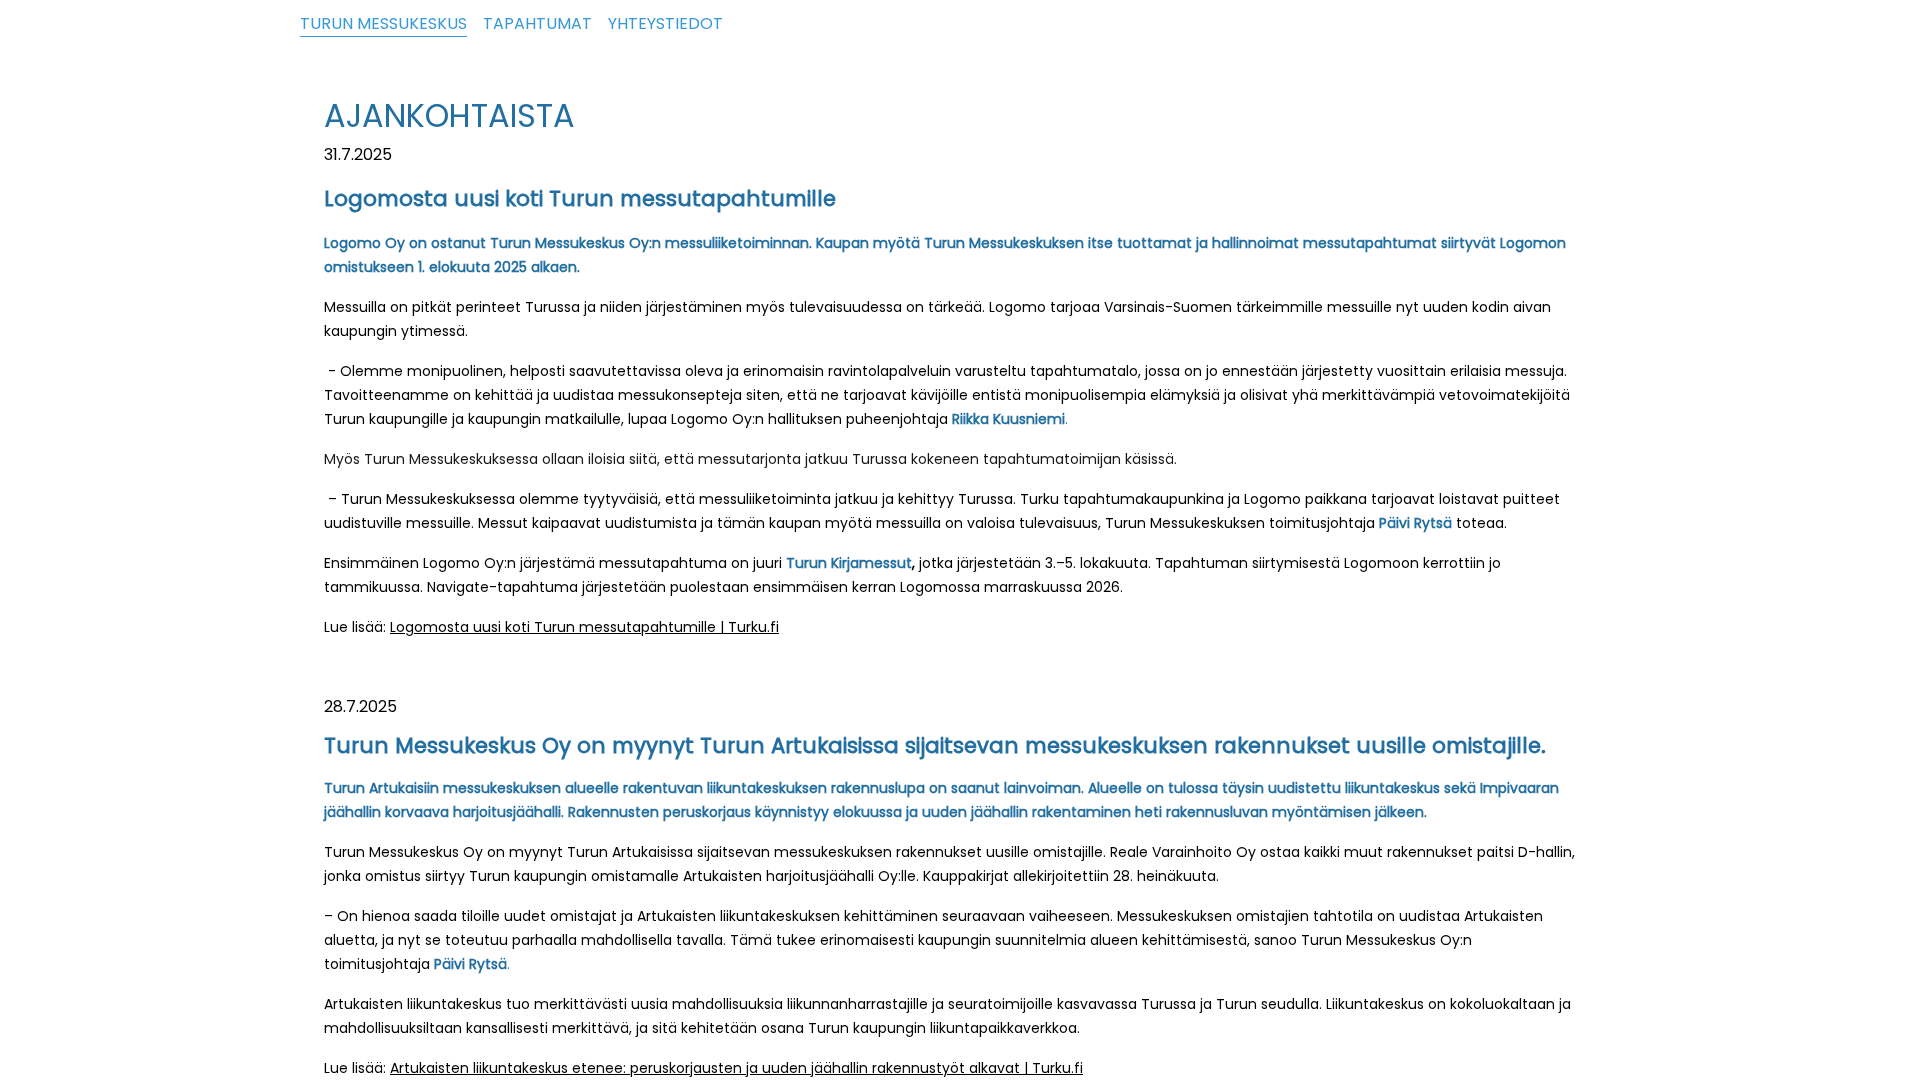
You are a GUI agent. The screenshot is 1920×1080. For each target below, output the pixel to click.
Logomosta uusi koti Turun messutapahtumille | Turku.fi (584, 627)
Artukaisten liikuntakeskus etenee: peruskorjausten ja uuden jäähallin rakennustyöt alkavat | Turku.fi (736, 1068)
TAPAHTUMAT (537, 23)
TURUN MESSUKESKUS (383, 23)
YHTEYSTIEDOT (665, 23)
